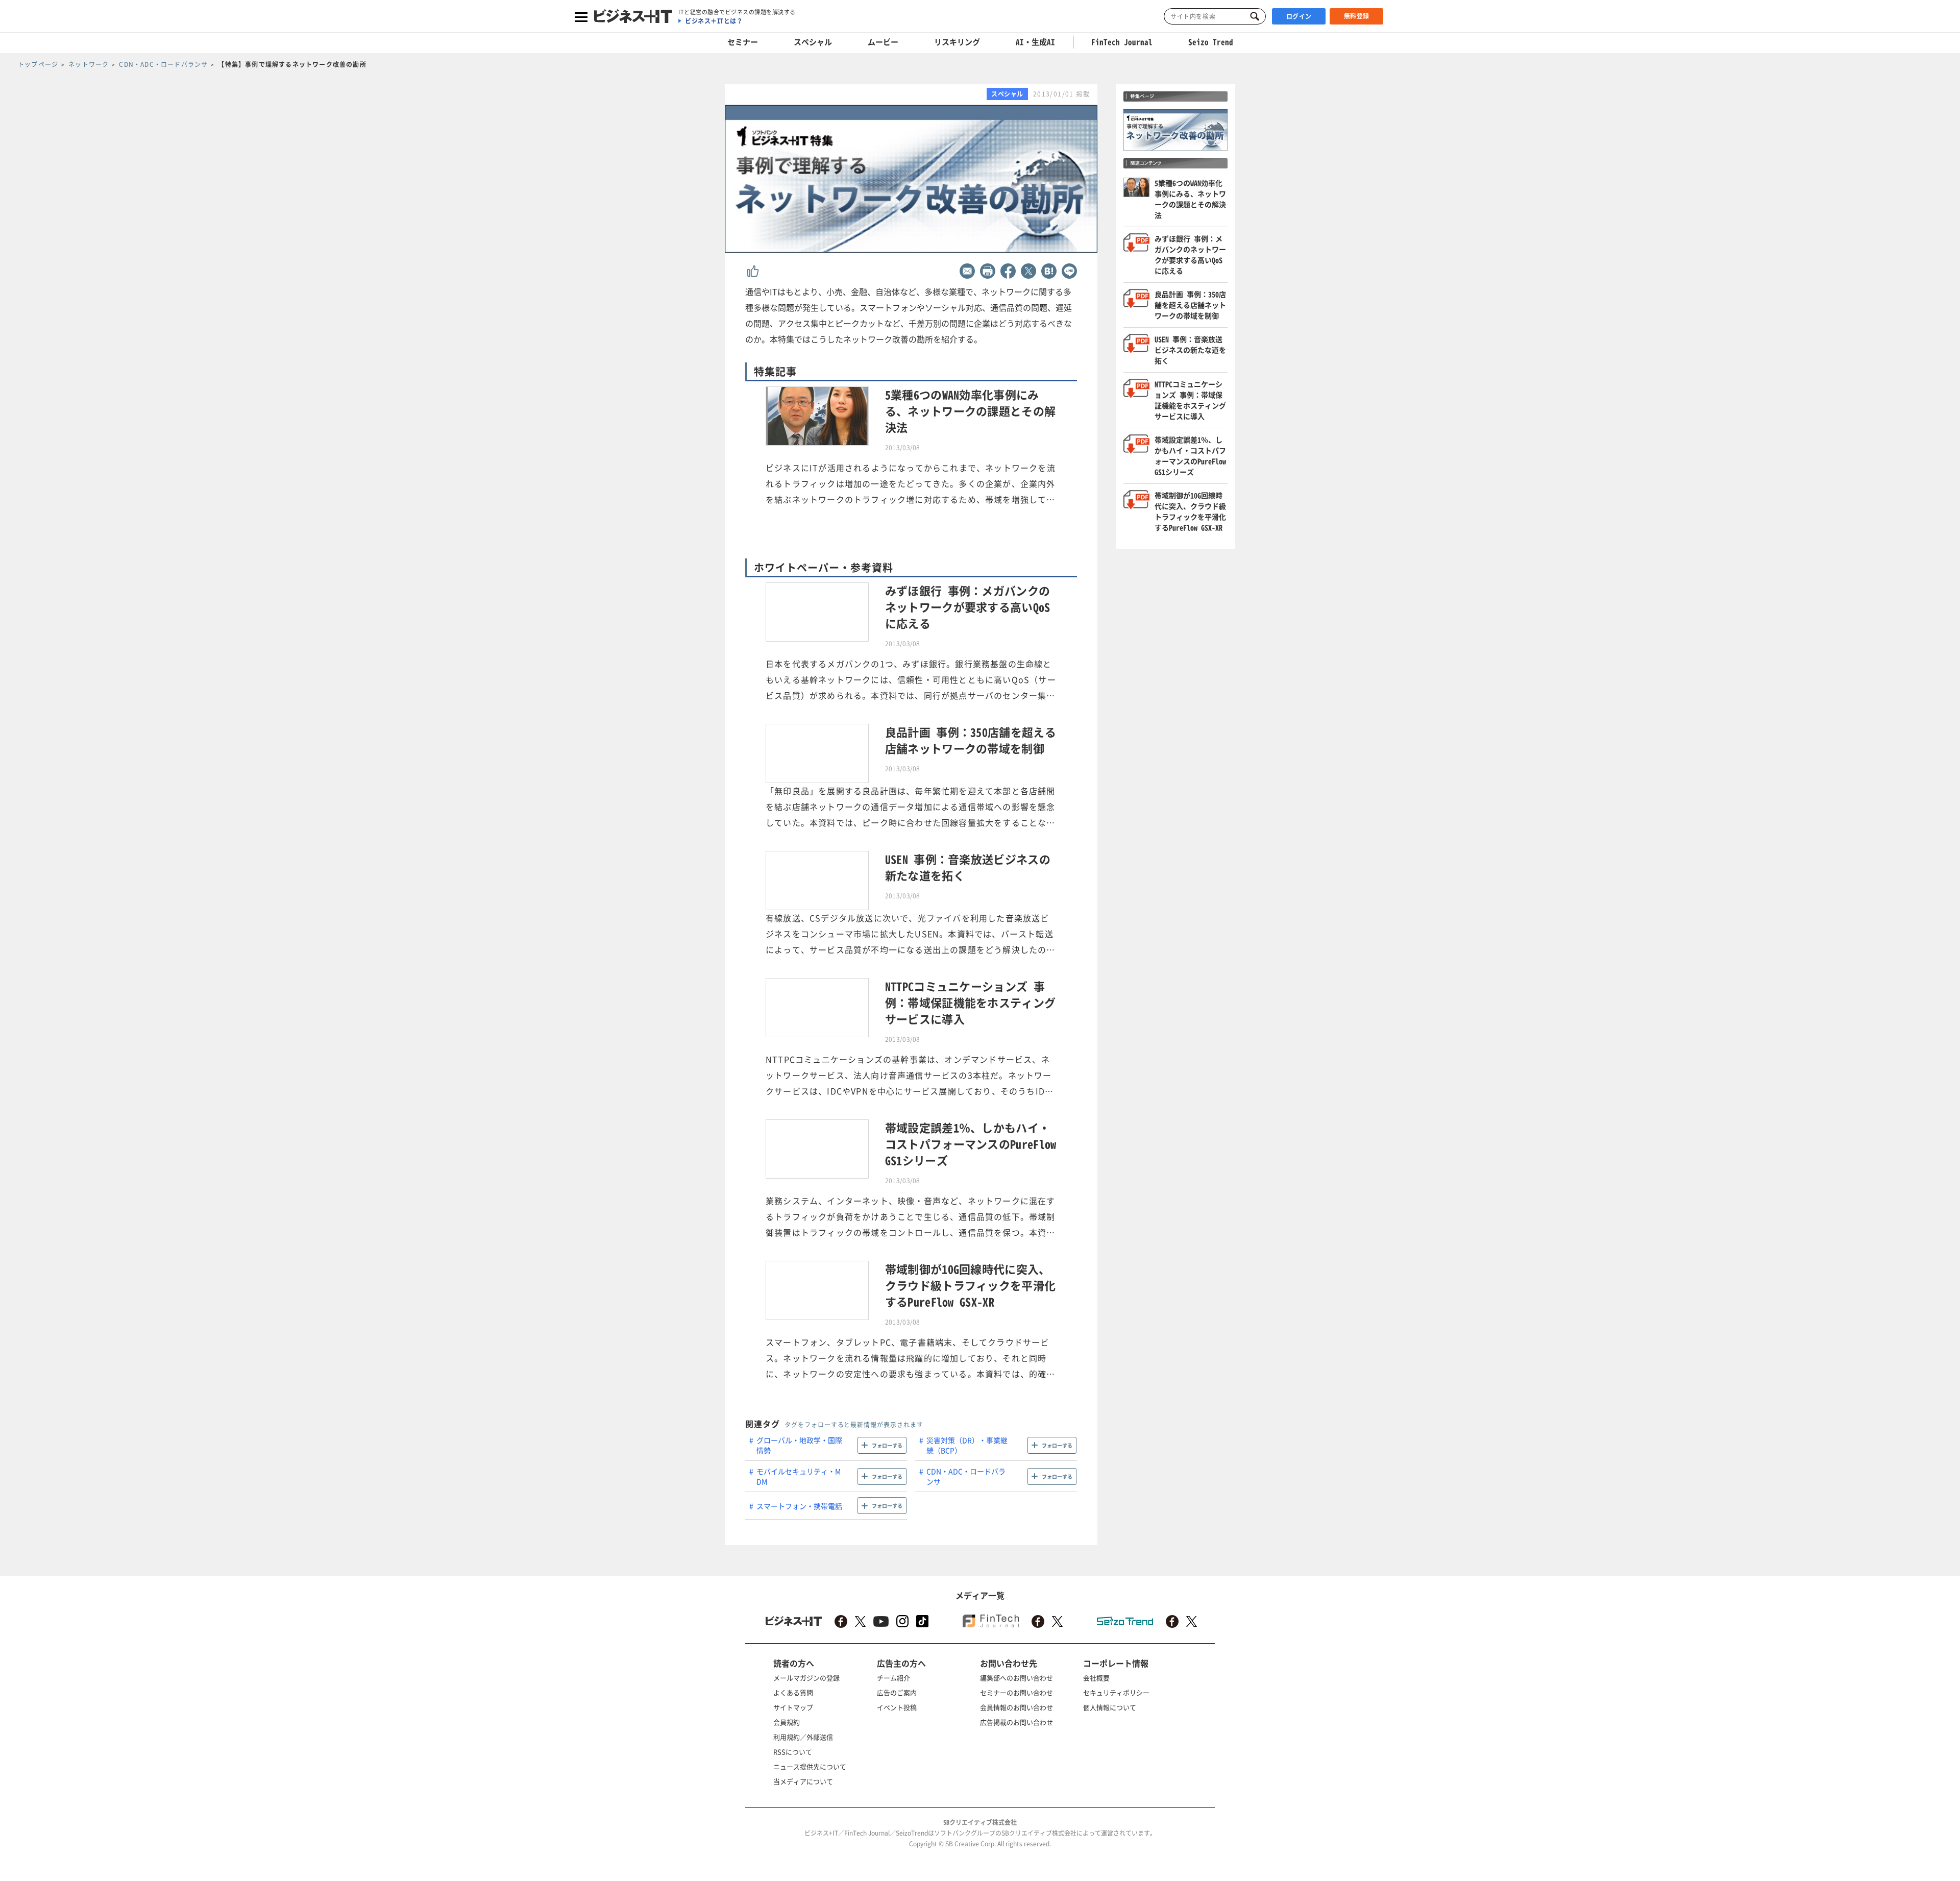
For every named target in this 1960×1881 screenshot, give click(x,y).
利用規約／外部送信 (803, 1737)
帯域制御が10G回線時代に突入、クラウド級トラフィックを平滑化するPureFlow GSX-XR (1190, 511)
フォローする (887, 1445)
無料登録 (1357, 16)
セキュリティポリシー (1116, 1692)
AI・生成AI (1035, 42)
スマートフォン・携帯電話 (799, 1506)
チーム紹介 (893, 1678)
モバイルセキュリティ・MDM (799, 1476)
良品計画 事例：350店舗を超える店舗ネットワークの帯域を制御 (1190, 305)
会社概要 (1096, 1678)
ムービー (883, 42)
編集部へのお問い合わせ (1016, 1678)
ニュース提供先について (810, 1766)
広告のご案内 (897, 1692)
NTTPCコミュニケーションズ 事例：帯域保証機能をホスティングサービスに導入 (1190, 400)
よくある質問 (793, 1692)
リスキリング (957, 42)
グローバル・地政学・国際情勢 (799, 1445)
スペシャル (813, 42)
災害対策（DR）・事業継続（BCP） (967, 1445)
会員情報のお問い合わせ (1016, 1707)
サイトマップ (793, 1707)
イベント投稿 (897, 1707)
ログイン (1299, 16)
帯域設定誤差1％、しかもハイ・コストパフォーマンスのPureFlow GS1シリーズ (1190, 456)
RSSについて (793, 1752)
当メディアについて (803, 1781)
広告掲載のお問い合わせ (1016, 1722)
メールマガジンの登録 (806, 1678)
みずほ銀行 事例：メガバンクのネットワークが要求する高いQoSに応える (1190, 254)
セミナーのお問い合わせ (1016, 1692)
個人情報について (1110, 1707)
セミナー (743, 42)
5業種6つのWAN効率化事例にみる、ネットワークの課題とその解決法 (1190, 199)
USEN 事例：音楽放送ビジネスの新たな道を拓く (1190, 350)
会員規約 (787, 1722)
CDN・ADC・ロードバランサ (966, 1476)
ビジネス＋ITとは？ (714, 21)
